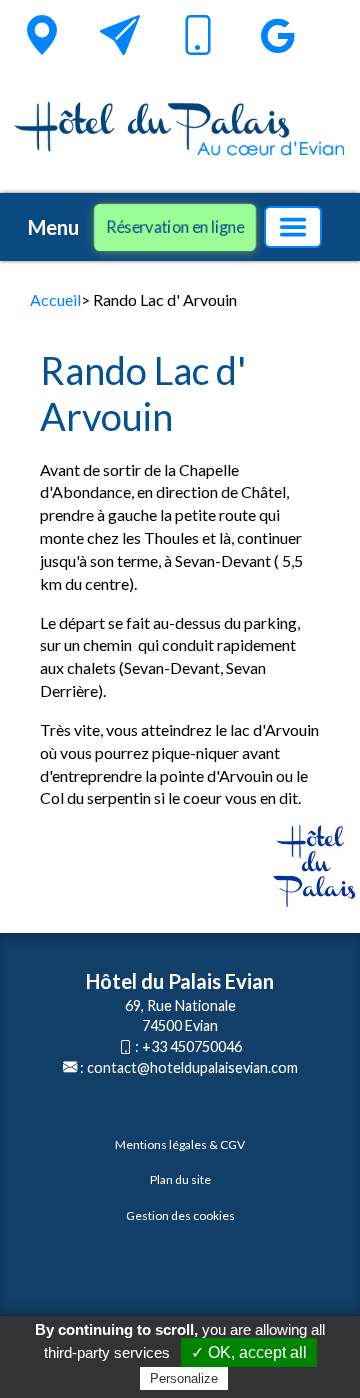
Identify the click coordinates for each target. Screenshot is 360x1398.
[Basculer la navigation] (293, 227)
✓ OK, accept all (249, 1352)
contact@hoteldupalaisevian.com (192, 1067)
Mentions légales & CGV (180, 1144)
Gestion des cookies (180, 1215)
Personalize (184, 1378)
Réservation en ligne (174, 226)
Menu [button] (53, 227)
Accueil (55, 299)
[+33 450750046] (198, 38)
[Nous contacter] (120, 35)
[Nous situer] (42, 35)
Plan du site (180, 1179)
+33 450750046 (192, 1046)
